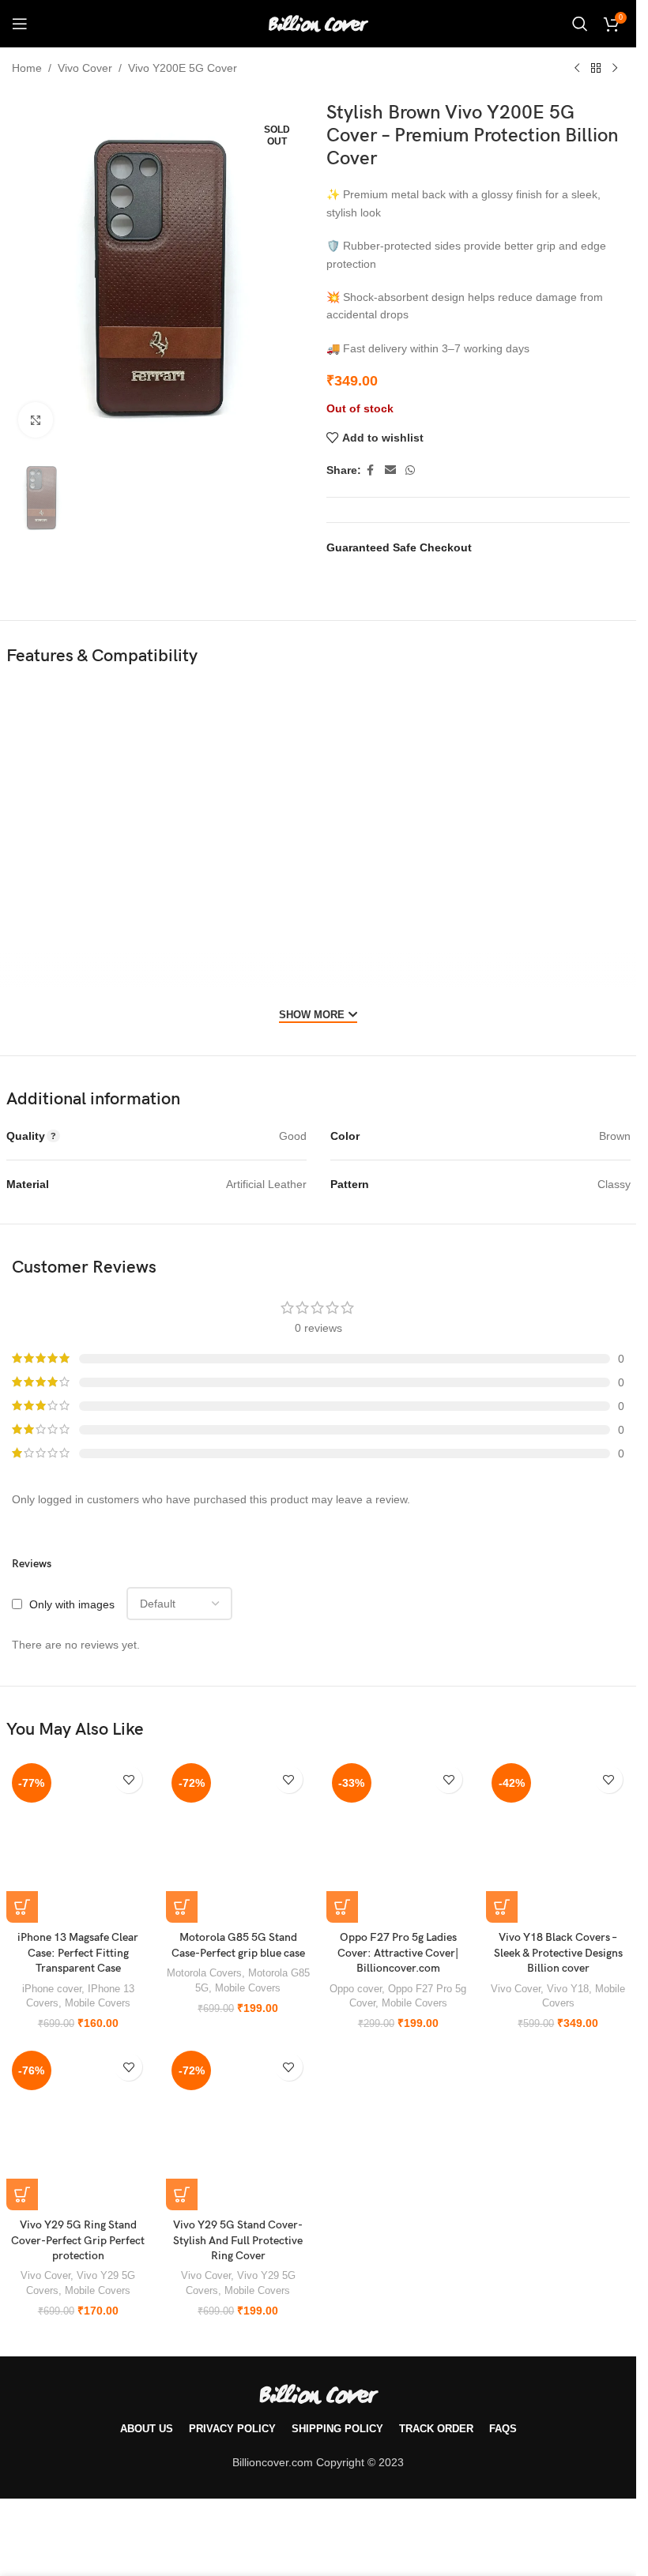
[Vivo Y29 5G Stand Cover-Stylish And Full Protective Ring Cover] (238, 2128)
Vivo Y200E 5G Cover (183, 68)
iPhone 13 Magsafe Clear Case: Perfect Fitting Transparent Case (78, 1953)
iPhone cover (52, 1989)
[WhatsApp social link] (410, 470)
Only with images (72, 1604)
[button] (22, 1907)
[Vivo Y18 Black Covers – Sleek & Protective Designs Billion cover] (558, 1840)
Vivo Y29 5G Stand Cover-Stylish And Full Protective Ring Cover (238, 2240)
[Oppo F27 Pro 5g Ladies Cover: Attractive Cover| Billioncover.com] (399, 1840)
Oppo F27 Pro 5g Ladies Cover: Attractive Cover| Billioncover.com (398, 1953)
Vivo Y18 (568, 1989)
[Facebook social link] (371, 470)
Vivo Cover (85, 68)
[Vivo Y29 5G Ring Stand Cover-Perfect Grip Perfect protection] (78, 2128)
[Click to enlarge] (36, 420)
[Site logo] (318, 23)
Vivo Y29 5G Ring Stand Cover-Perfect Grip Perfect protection (78, 2240)
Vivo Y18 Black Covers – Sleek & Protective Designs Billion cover (558, 1953)
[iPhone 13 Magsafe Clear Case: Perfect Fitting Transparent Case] (78, 1840)
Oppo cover (356, 1989)
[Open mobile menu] (20, 24)
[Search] (580, 24)
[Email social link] (390, 470)
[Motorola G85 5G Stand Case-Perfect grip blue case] (238, 1840)
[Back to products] (596, 69)
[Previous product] (577, 69)
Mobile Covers (98, 2003)
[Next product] (615, 69)
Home (27, 68)
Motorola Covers (204, 1973)
